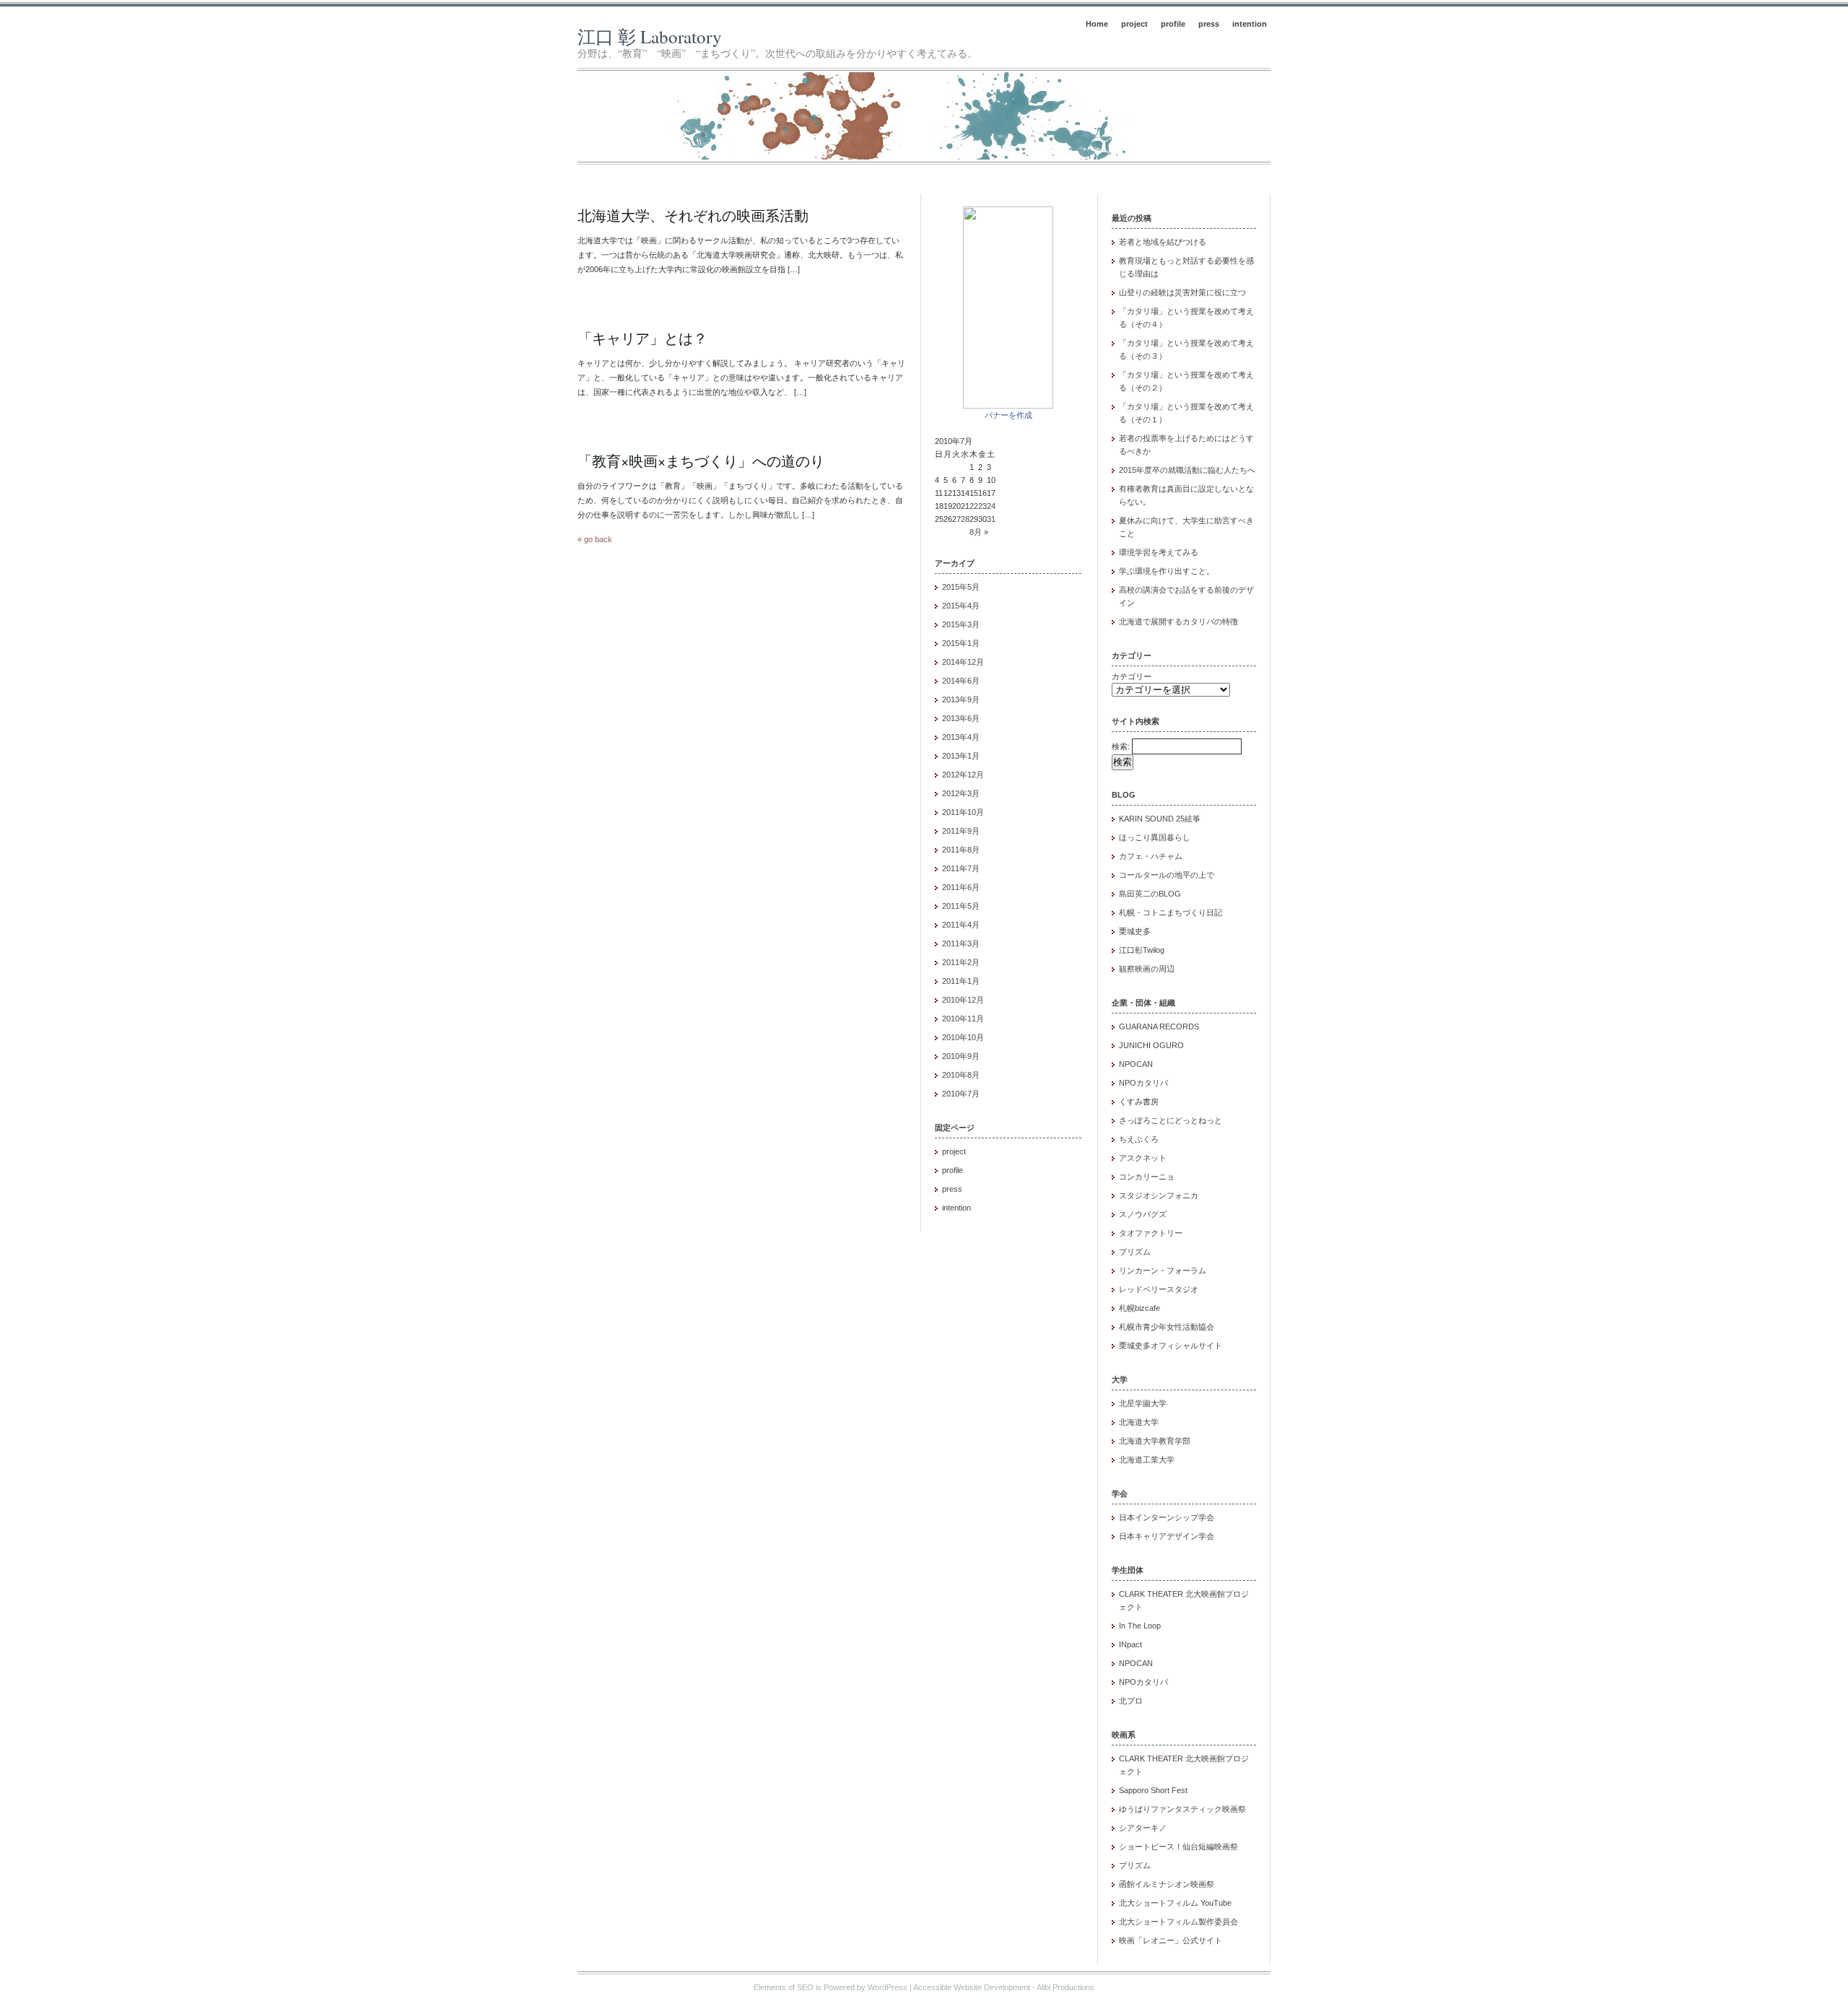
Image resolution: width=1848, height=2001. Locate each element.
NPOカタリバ (1143, 1083)
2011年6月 (961, 887)
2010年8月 (961, 1075)
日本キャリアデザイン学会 (1167, 1536)
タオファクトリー (1151, 1233)
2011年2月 (961, 962)
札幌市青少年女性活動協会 (1167, 1327)
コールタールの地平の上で (1167, 875)
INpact (1130, 1644)
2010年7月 (961, 1094)
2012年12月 (963, 775)
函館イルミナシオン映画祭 (1167, 1884)
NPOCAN (1136, 1064)
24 (991, 506)
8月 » (979, 532)
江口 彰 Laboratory (650, 36)
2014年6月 (961, 681)
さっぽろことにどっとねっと (1171, 1120)
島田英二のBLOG (1150, 894)
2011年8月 (961, 850)
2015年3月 (961, 624)
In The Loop (1140, 1626)
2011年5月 (961, 906)
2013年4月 (961, 737)
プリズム (1135, 1252)
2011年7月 (961, 868)
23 (982, 506)
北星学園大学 (1143, 1403)
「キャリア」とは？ (642, 338)
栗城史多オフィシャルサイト (1171, 1346)
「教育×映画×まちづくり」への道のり (701, 461)
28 (965, 519)
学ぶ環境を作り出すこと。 (1167, 571)
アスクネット (1143, 1158)
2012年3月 (961, 793)
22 (974, 506)
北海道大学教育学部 (1155, 1441)
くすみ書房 (1139, 1102)
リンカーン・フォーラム (1163, 1270)
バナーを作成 (1008, 415)
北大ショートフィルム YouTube (1175, 1903)
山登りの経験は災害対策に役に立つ (1182, 292)
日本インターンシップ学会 (1167, 1517)
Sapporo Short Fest (1153, 1790)
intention (1250, 24)
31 (991, 519)
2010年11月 (963, 1019)
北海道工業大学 (1147, 1460)
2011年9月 (961, 831)
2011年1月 (961, 981)
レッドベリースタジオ (1159, 1289)
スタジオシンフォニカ (1159, 1195)
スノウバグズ (1143, 1214)
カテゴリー (1132, 676)
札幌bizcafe (1139, 1308)
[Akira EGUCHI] (1008, 406)
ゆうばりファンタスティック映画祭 (1182, 1809)
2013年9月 (961, 699)
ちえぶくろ (1139, 1139)
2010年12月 (963, 1000)
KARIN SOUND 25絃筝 (1160, 819)
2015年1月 (961, 643)
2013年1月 (961, 756)
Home (1097, 24)
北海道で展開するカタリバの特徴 (1178, 622)
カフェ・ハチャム (1151, 856)
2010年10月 (963, 1037)
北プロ (1131, 1701)
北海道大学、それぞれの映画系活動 (693, 215)
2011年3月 (961, 943)
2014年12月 (963, 662)
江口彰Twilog (1142, 950)
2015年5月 (961, 587)
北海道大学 (1139, 1422)
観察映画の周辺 (1147, 969)
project (1134, 24)
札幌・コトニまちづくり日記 (1171, 912)
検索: (1121, 746)
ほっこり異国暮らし (1155, 837)
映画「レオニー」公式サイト (1171, 1940)
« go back (595, 539)
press (1209, 24)
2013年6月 (961, 718)
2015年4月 (961, 606)
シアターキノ (1143, 1828)
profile (1173, 24)
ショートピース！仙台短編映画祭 (1178, 1847)
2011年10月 (963, 812)
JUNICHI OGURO (1151, 1045)
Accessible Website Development (972, 1987)
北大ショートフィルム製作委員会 (1178, 1922)
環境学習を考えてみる (1159, 552)
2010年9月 (961, 1056)
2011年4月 (961, 925)
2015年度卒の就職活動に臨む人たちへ (1187, 470)
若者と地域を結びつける (1163, 242)
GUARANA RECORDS (1159, 1026)
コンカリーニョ (1147, 1177)
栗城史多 (1135, 931)
